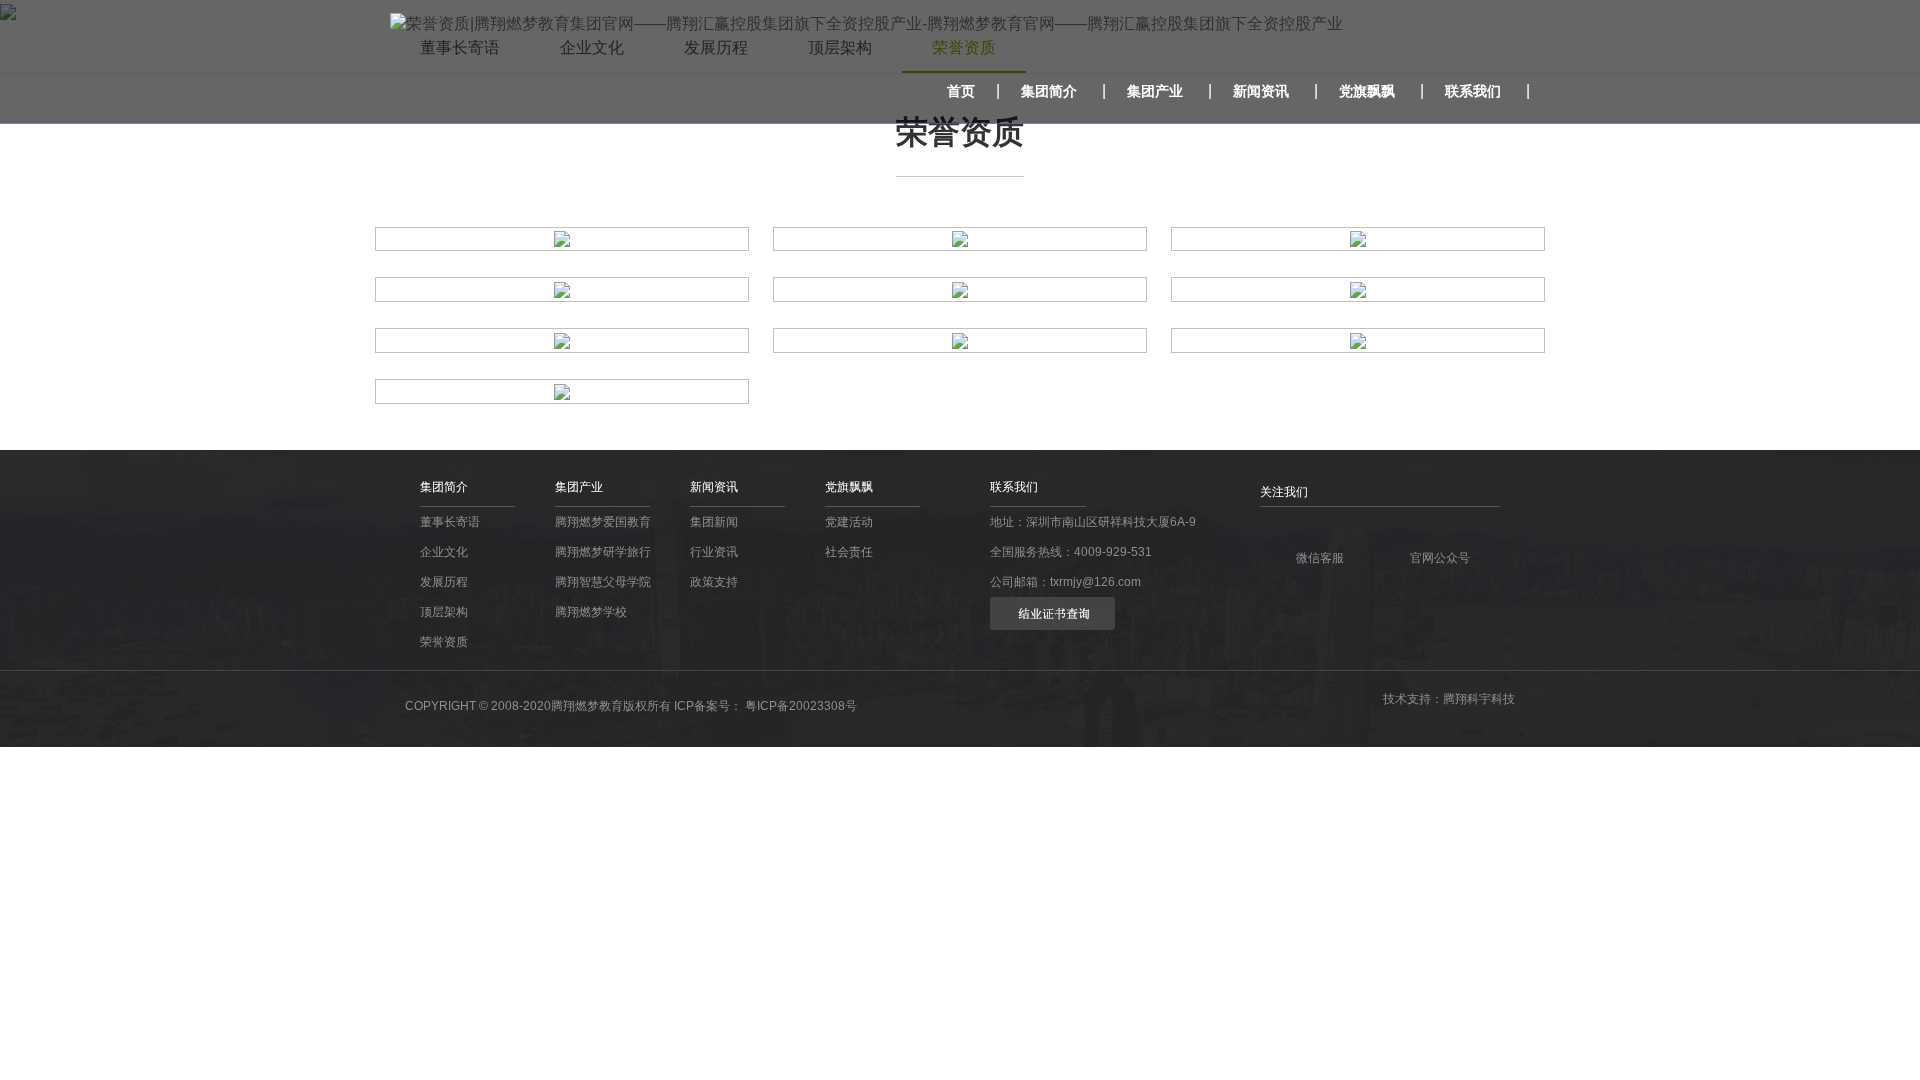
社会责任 (849, 552)
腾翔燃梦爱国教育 (603, 522)
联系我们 (1473, 91)
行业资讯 (714, 552)
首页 (961, 91)
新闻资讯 (1261, 91)
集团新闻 (714, 522)
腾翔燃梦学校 (591, 612)
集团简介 (1049, 91)
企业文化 (444, 552)
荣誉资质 (444, 642)
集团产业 (1155, 91)
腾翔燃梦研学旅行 (603, 552)
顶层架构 (444, 612)
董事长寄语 (450, 522)
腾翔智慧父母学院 (603, 582)
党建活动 (849, 522)
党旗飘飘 (1367, 91)
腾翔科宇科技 (1479, 699)
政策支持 (714, 582)
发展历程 (444, 582)
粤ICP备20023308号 (801, 706)
